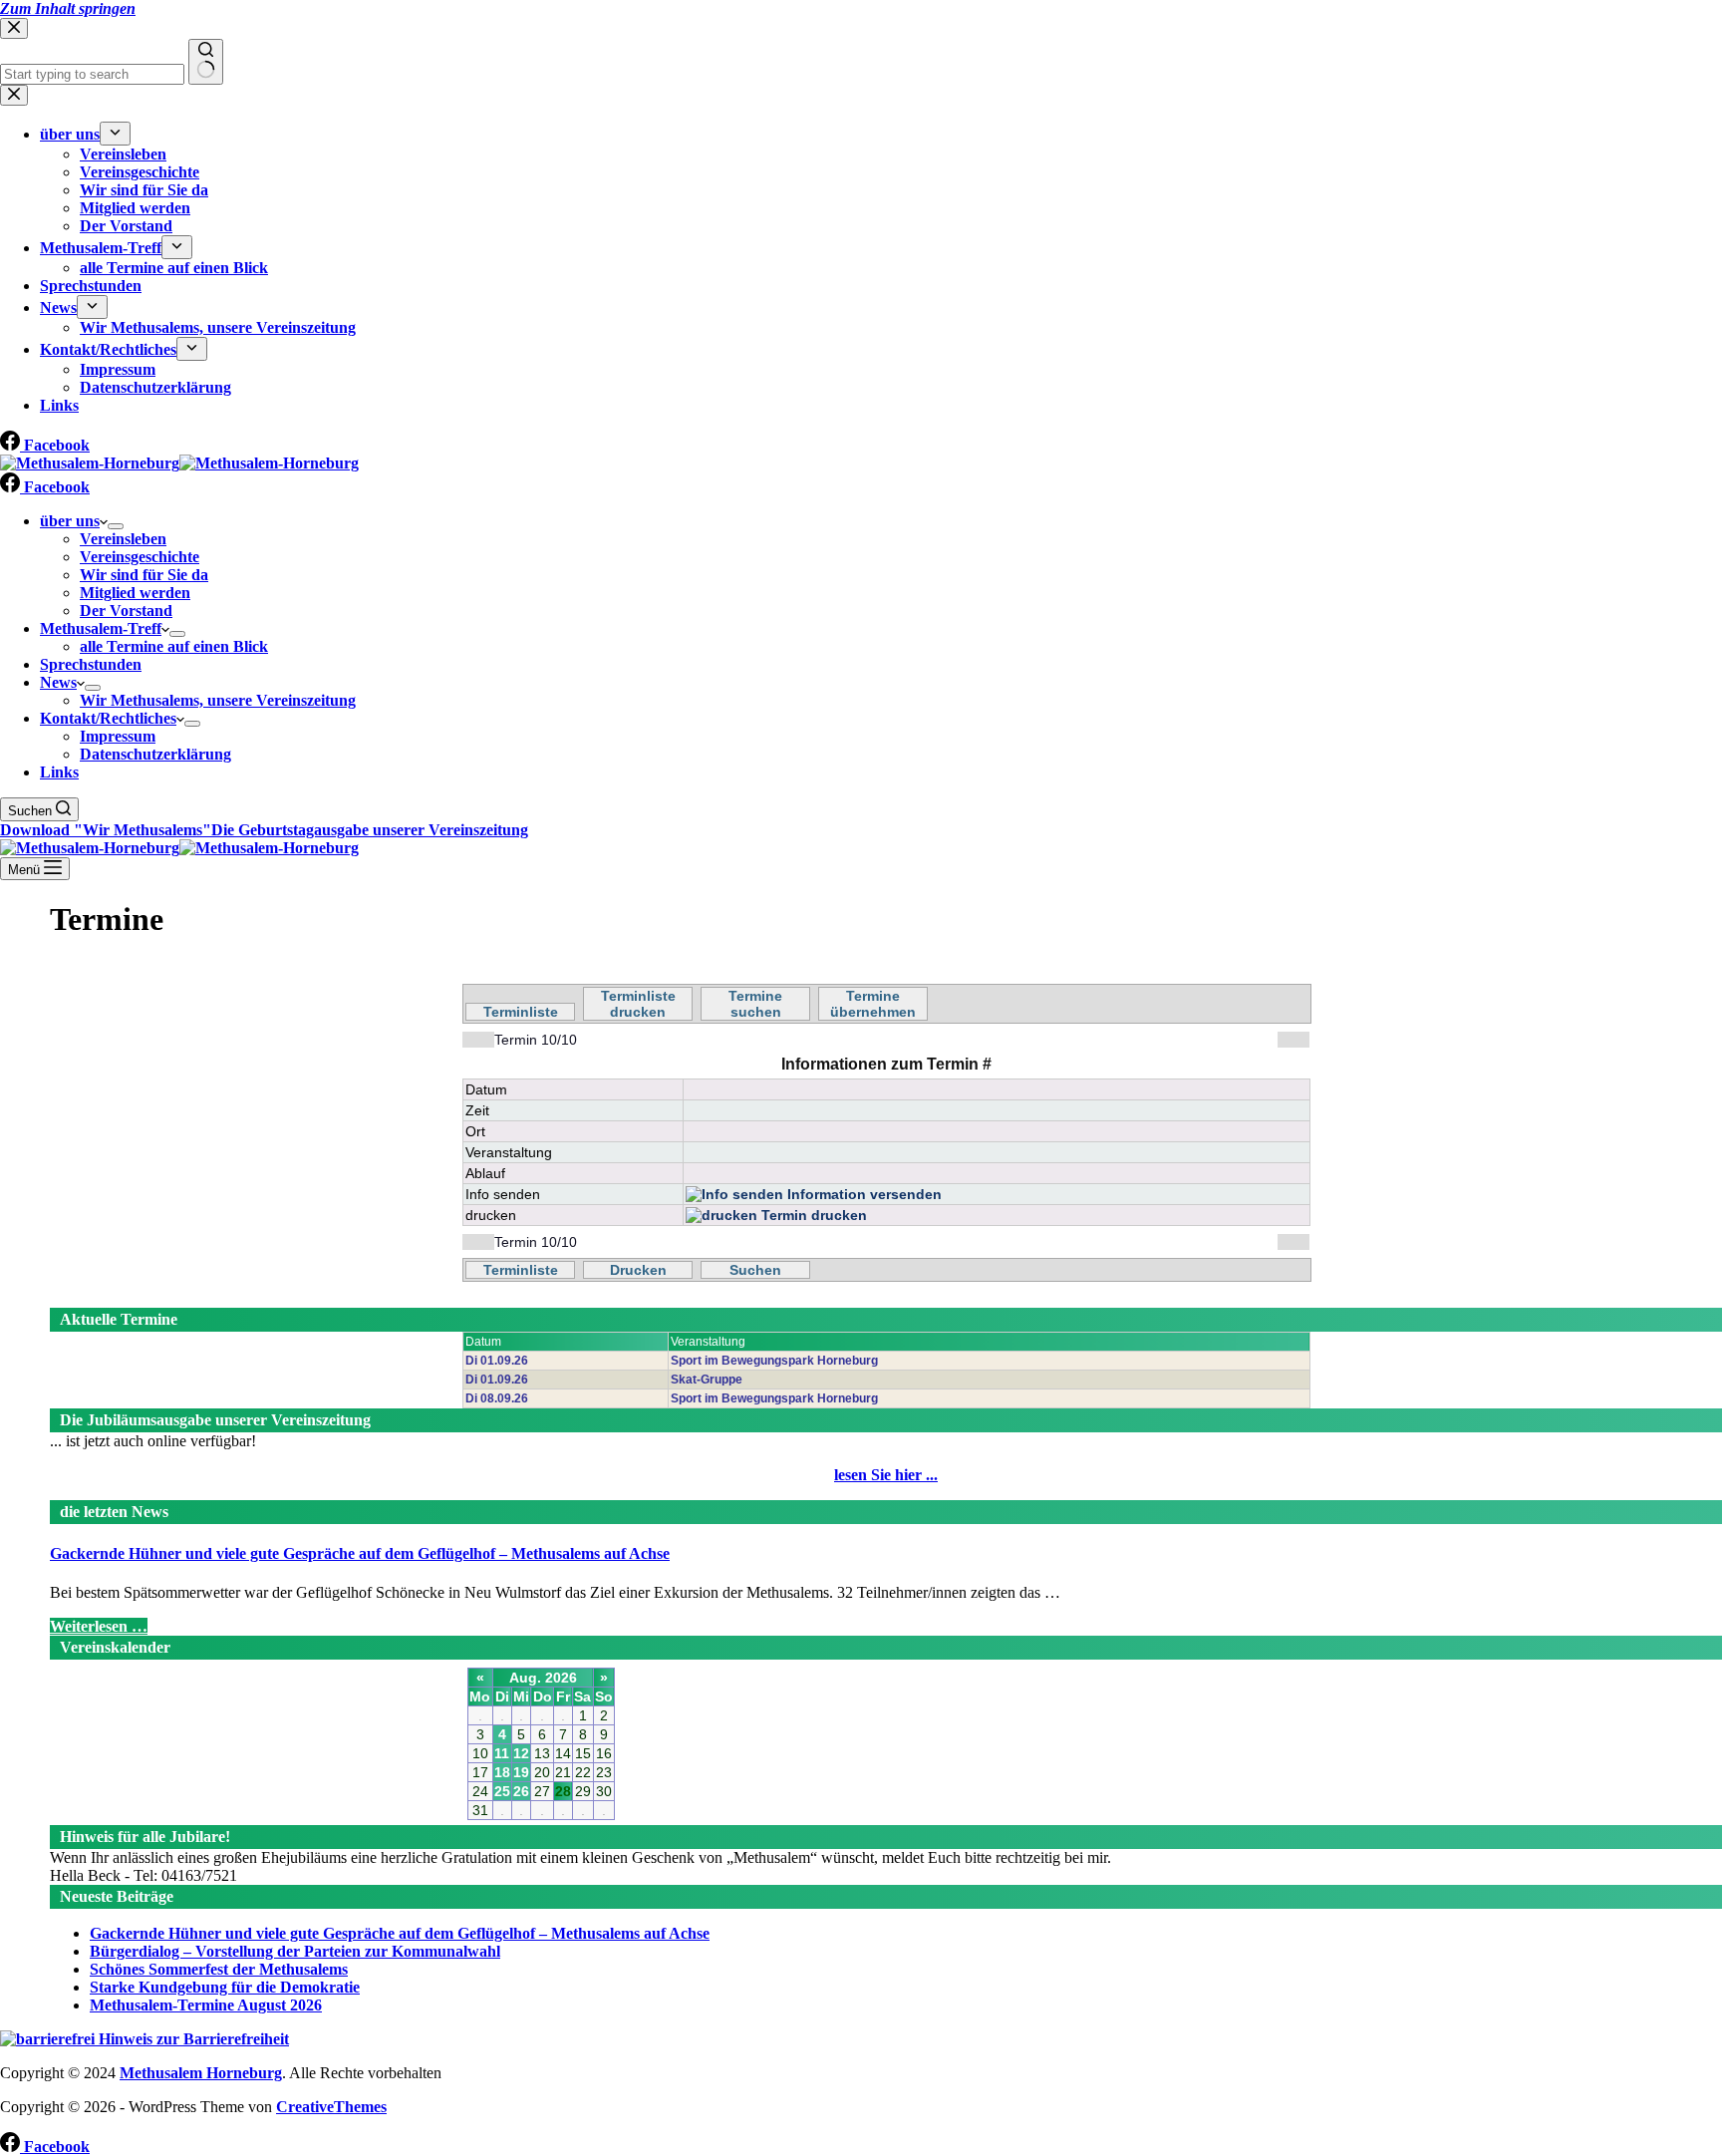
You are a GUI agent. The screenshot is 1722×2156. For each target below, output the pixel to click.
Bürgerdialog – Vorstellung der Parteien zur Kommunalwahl (295, 1951)
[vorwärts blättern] (1293, 1040)
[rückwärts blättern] (478, 1040)
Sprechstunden (91, 664)
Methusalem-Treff (101, 628)
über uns (70, 521)
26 (521, 1791)
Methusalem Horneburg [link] (201, 2073)
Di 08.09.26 (497, 1398)
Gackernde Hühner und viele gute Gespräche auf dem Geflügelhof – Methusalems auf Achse (360, 1553)
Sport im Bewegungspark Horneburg (774, 1361)
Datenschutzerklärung (155, 754)
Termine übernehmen (873, 1004)
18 (502, 1772)
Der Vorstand (126, 611)
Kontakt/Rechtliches (108, 718)
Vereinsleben (123, 539)
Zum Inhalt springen (68, 8)
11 (502, 1753)
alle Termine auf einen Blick (174, 646)
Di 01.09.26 (497, 1361)
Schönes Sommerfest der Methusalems (219, 1969)
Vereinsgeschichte (140, 557)
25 (502, 1791)
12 (521, 1753)
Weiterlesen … (99, 1626)
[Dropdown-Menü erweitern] (116, 526)
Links (59, 772)
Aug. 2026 (543, 1678)
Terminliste (521, 1012)
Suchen (755, 1270)
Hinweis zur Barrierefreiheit (192, 2039)
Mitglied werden (135, 593)
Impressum (118, 736)
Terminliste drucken (638, 1004)
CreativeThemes (331, 2107)
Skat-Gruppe (707, 1380)
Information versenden (862, 1194)
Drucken (638, 1270)
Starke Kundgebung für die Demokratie (225, 1987)
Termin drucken (812, 1215)
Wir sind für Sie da (144, 575)
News (58, 682)
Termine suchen (755, 1004)
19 (521, 1772)
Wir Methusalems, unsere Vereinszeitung (218, 700)
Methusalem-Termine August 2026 (206, 2005)
